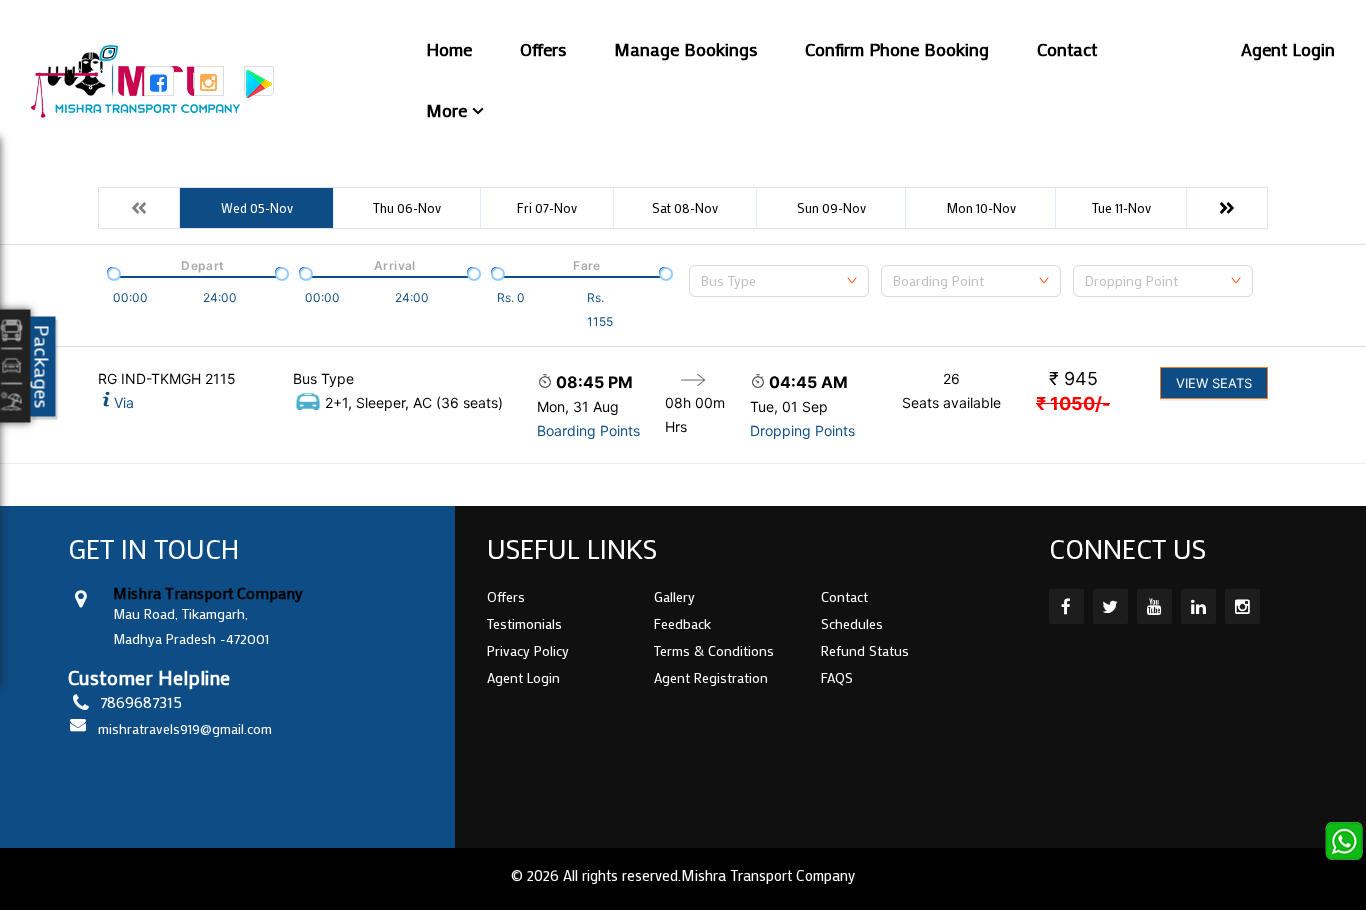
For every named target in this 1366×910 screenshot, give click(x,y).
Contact (1067, 49)
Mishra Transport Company (768, 875)
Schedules (852, 623)
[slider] (112, 272)
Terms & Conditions (714, 650)
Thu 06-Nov (407, 207)
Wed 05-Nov (257, 207)
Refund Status (865, 650)
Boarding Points (588, 430)
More (446, 110)
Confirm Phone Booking (897, 49)
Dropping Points (802, 430)
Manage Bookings (685, 49)
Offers (543, 49)
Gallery (674, 596)
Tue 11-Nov (1121, 207)
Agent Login (1288, 49)
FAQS (837, 677)
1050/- (1073, 403)
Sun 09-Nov (831, 207)
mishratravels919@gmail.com (185, 728)
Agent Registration (711, 677)
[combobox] (779, 281)
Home (449, 49)
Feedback (682, 623)
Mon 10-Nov (981, 207)
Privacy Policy (528, 650)
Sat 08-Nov (685, 207)
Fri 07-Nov (547, 207)
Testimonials (524, 623)
